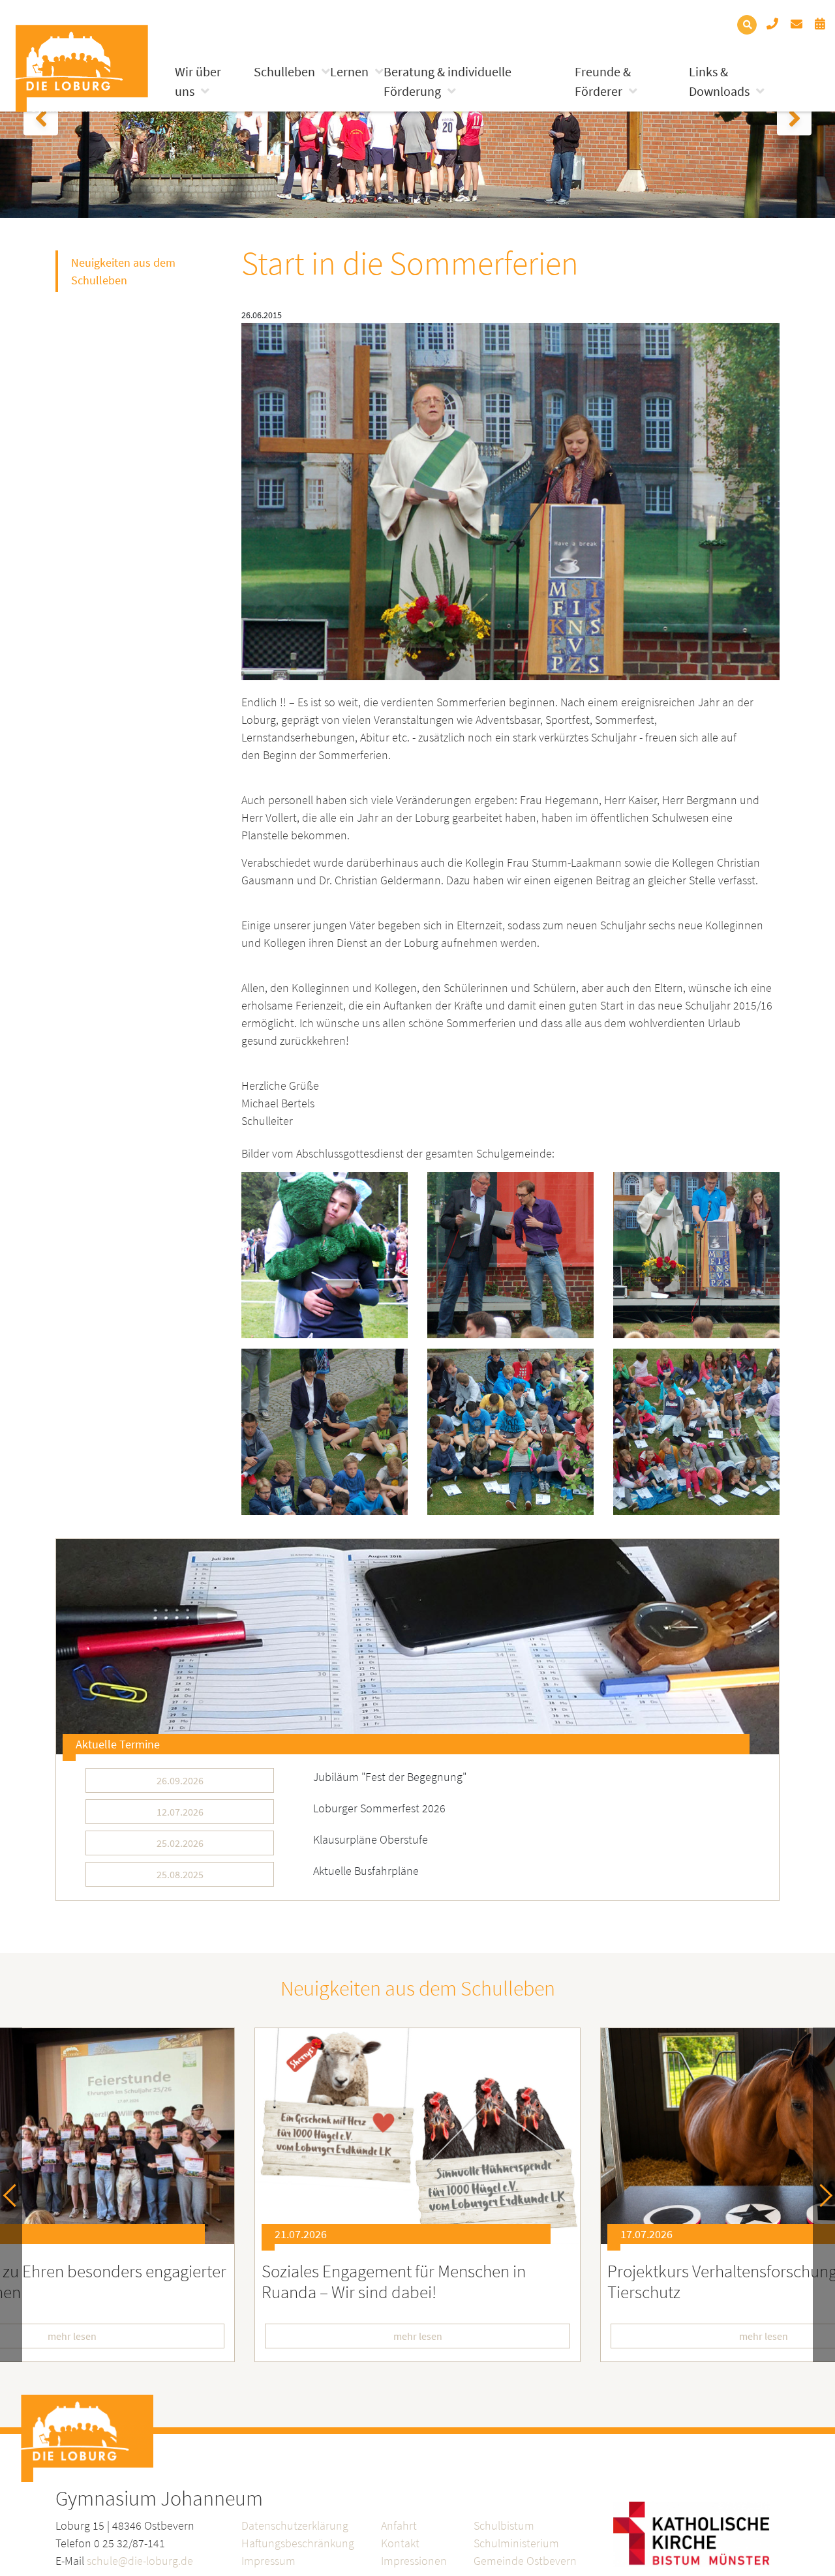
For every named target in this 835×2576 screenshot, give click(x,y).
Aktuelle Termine (118, 1744)
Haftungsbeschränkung (298, 2543)
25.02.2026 (180, 1843)
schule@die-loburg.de (140, 2561)
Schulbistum (504, 2525)
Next (821, 2195)
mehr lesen (418, 2336)
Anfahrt (399, 2525)
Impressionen (414, 2561)
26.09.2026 (180, 1780)
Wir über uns (198, 81)
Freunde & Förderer (603, 81)
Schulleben (284, 71)
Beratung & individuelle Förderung (448, 81)
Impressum (268, 2561)
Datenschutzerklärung (295, 2525)
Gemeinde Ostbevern (525, 2561)
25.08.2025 (180, 1874)
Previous (15, 2195)
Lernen (349, 71)
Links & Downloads (719, 81)
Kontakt (400, 2543)
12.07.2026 (180, 1812)
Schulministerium (516, 2543)
